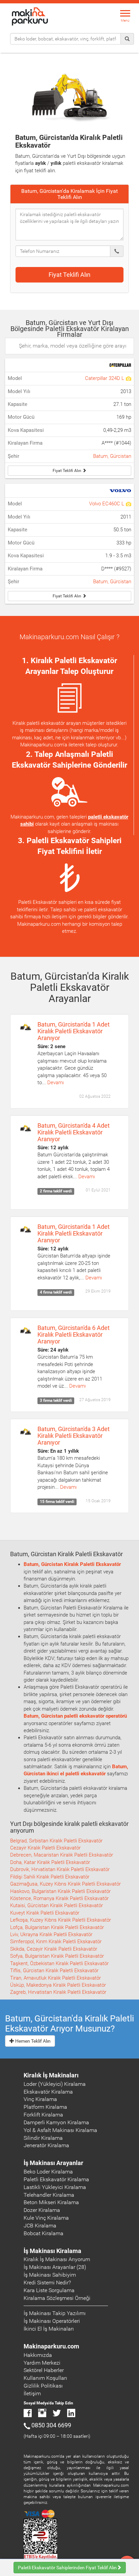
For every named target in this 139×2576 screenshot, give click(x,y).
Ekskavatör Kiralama (48, 2092)
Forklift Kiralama (43, 2115)
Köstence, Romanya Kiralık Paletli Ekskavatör (59, 1898)
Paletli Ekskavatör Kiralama (56, 2179)
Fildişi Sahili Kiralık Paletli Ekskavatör (50, 1877)
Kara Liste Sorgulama (49, 2290)
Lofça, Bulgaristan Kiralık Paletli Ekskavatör (57, 1927)
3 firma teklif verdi (56, 1401)
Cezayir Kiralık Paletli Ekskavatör (45, 1848)
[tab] (69, 194)
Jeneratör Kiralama (46, 2145)
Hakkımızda (38, 2355)
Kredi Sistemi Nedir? (47, 2283)
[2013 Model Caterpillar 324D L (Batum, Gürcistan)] (128, 378)
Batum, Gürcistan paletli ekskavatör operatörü (75, 1716)
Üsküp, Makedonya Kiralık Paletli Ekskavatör (58, 1985)
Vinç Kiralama (40, 2099)
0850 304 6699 (51, 2425)
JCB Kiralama (40, 2226)
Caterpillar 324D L (105, 378)
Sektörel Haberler (44, 2370)
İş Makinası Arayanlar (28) (55, 2267)
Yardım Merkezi (42, 2363)
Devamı (55, 1083)
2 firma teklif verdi (56, 1191)
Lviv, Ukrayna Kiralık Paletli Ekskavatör (51, 1934)
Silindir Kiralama (43, 2138)
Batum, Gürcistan (112, 456)
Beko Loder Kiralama (48, 2172)
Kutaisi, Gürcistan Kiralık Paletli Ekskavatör (57, 1905)
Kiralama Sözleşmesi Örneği (57, 2298)
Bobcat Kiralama (44, 2233)
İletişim (32, 2393)
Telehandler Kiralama (49, 2195)
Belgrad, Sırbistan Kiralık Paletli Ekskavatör (56, 1841)
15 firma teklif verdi (57, 1502)
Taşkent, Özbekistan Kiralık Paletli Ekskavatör (59, 1963)
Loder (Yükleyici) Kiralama (55, 2084)
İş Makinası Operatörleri (52, 2321)
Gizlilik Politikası (43, 2386)
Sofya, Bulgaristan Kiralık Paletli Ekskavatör (57, 1956)
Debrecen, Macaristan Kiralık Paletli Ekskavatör (62, 1855)
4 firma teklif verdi (56, 1292)
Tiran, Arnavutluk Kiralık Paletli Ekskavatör (55, 1978)
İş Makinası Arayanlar (53, 2163)
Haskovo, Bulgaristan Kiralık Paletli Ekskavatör (60, 1891)
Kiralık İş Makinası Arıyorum (57, 2259)
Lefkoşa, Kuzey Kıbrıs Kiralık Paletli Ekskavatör (61, 1920)
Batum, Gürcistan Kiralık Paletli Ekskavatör (72, 1564)
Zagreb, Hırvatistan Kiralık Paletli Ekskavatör (58, 1992)
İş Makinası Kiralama (52, 2251)
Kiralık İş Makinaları (51, 2075)
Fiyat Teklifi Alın (69, 275)
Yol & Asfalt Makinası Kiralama (60, 2130)
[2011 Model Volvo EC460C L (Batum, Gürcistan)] (128, 504)
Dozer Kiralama (42, 2210)
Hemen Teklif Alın (32, 2041)
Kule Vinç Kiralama (46, 2218)
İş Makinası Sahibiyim (50, 2275)
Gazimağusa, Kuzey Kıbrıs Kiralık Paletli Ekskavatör (65, 1884)
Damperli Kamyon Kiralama (56, 2122)
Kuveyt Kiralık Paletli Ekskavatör (45, 1913)
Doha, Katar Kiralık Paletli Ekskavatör (50, 1862)
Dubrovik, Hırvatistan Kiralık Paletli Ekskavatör (60, 1869)
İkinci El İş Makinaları (49, 2329)
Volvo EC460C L (107, 504)
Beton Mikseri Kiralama (51, 2202)
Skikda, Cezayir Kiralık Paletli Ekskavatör (54, 1949)
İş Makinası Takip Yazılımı (55, 2313)
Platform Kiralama (45, 2107)
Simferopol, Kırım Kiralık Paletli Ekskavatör (56, 1942)
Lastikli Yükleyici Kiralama (55, 2187)
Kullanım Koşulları (45, 2378)
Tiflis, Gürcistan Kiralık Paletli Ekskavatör (54, 1971)
